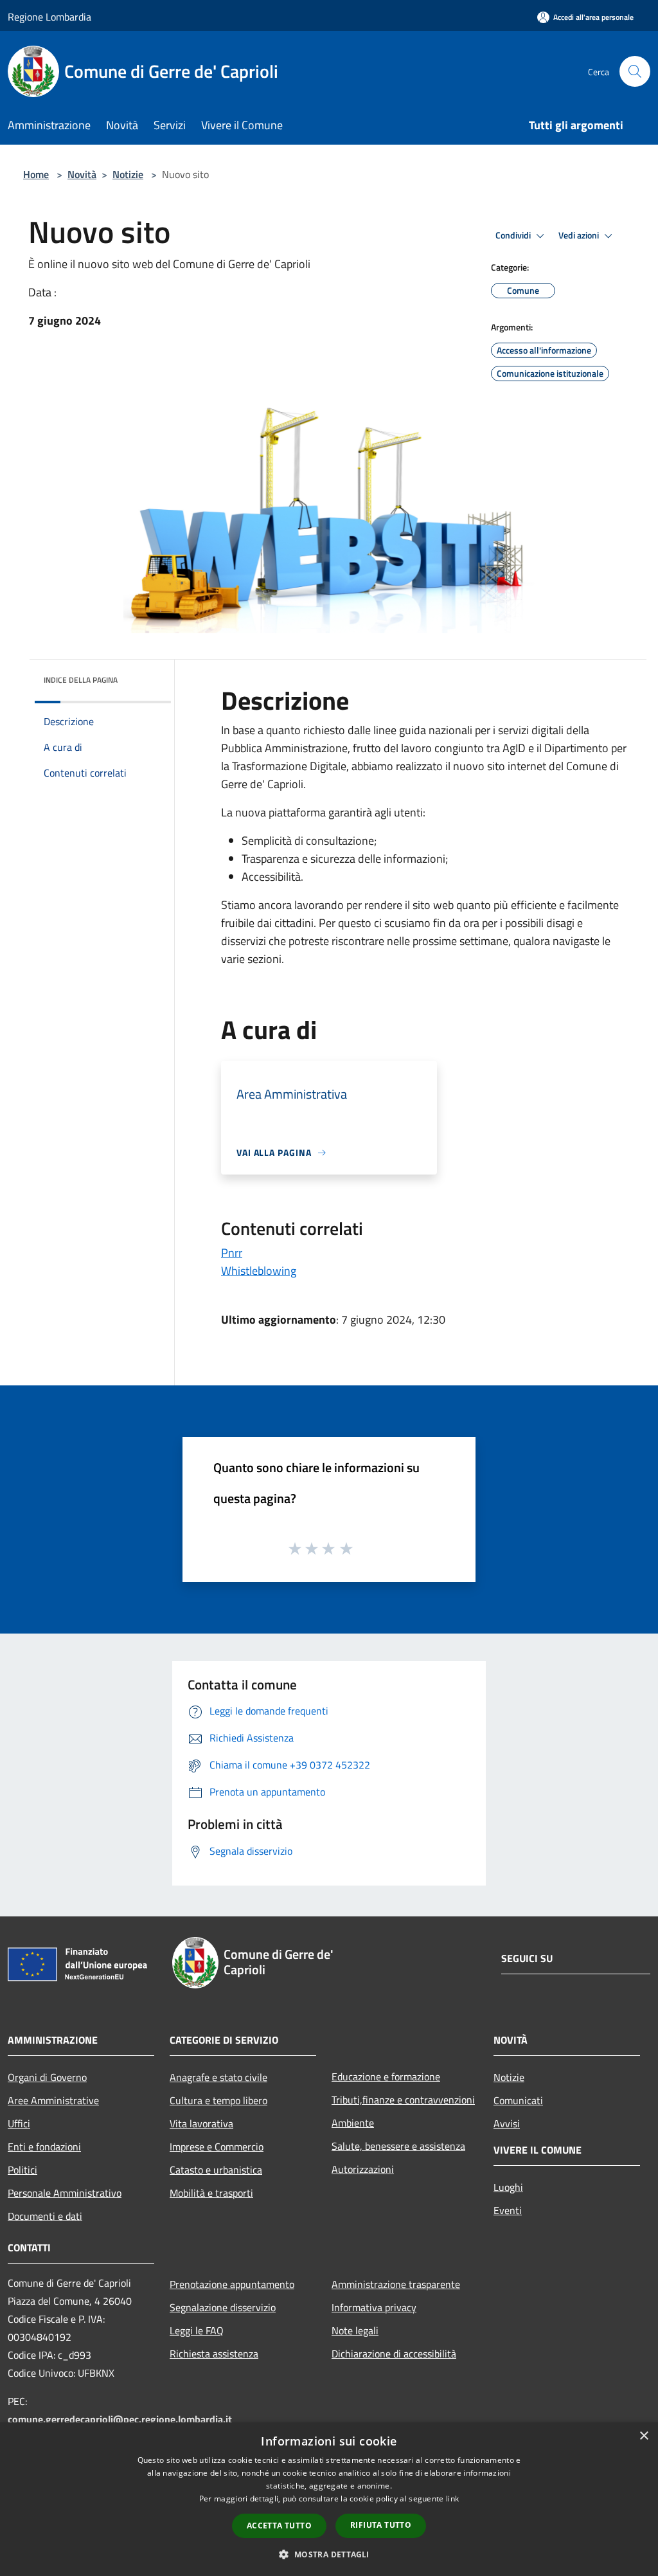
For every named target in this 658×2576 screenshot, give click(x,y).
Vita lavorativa (201, 2123)
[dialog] (329, 2499)
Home (36, 174)
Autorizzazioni (363, 2169)
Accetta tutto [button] (279, 2526)
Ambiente (353, 2123)
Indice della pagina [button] (81, 680)
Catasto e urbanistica (216, 2170)
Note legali (355, 2330)
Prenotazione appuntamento (232, 2284)
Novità (82, 174)
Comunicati (518, 2100)
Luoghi (508, 2187)
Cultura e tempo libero (218, 2100)
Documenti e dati (45, 2216)
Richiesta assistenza (214, 2354)
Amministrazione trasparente (396, 2284)
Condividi (514, 235)
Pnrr (232, 1253)
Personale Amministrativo (65, 2193)
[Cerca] (635, 71)
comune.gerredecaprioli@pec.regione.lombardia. (120, 2419)
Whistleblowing (259, 1271)
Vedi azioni (580, 235)
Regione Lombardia (49, 17)
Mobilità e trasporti (211, 2193)
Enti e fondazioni (44, 2147)
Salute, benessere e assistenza (398, 2146)
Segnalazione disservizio (223, 2307)
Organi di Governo (47, 2077)
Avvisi (507, 2123)
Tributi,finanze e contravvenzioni (403, 2100)
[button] (329, 2554)
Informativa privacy (374, 2307)
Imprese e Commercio (217, 2147)
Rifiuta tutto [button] (381, 2525)
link (452, 2499)
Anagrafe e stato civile (218, 2077)
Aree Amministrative (53, 2100)
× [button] (644, 2436)
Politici (22, 2170)
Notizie (128, 174)
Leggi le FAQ (197, 2330)
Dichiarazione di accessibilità (394, 2354)
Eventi (508, 2210)
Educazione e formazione (386, 2076)
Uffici (19, 2123)
